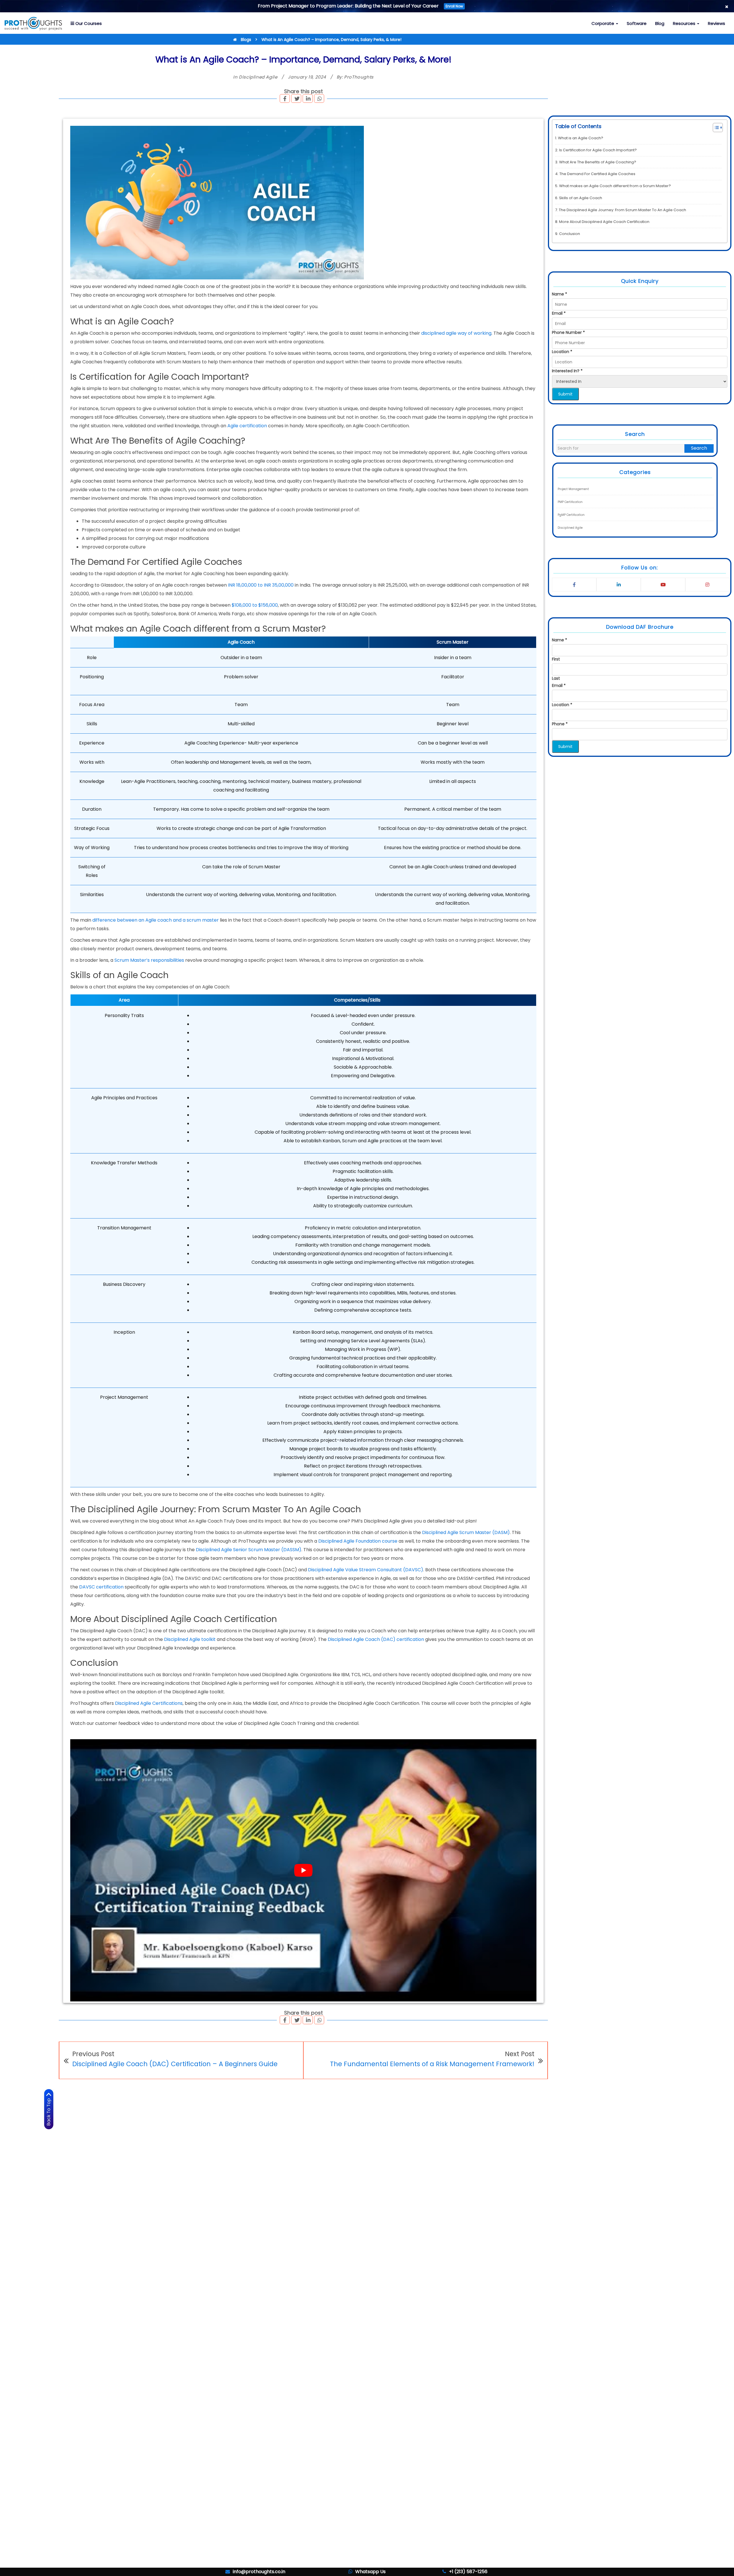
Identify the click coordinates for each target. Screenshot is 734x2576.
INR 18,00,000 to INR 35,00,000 (261, 585)
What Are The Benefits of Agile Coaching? (598, 162)
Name (560, 294)
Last (556, 678)
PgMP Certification (571, 515)
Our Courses (88, 23)
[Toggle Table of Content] (715, 128)
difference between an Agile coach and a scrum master (156, 920)
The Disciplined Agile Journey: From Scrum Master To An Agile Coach (622, 210)
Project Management (573, 489)
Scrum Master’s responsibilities (149, 960)
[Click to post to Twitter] (297, 99)
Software (637, 23)
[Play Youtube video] (303, 1870)
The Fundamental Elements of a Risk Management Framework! (432, 2064)
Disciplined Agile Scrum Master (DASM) (466, 1532)
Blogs (246, 40)
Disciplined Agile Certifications (149, 1703)
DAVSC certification (101, 1587)
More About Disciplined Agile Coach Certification (604, 222)
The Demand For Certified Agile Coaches (597, 174)
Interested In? (567, 371)
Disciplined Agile (258, 77)
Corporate (603, 23)
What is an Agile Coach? (581, 138)
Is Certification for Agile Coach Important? (598, 150)
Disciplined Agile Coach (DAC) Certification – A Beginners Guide (175, 2064)
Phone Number (568, 332)
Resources (685, 23)
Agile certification (247, 426)
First (556, 659)
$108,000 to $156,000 (255, 605)
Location (562, 352)
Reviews (717, 23)
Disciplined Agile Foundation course (358, 1541)
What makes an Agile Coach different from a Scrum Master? (615, 186)
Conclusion (570, 234)
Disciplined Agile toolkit (190, 1639)
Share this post (303, 91)
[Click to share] (285, 99)
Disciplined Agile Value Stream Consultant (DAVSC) (366, 1570)
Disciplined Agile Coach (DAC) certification (376, 1639)
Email (559, 313)
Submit (565, 394)
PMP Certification (570, 502)
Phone (560, 724)
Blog (660, 23)
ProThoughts (359, 77)
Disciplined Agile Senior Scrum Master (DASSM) (249, 1550)
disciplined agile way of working (456, 333)
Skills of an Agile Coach (581, 198)
